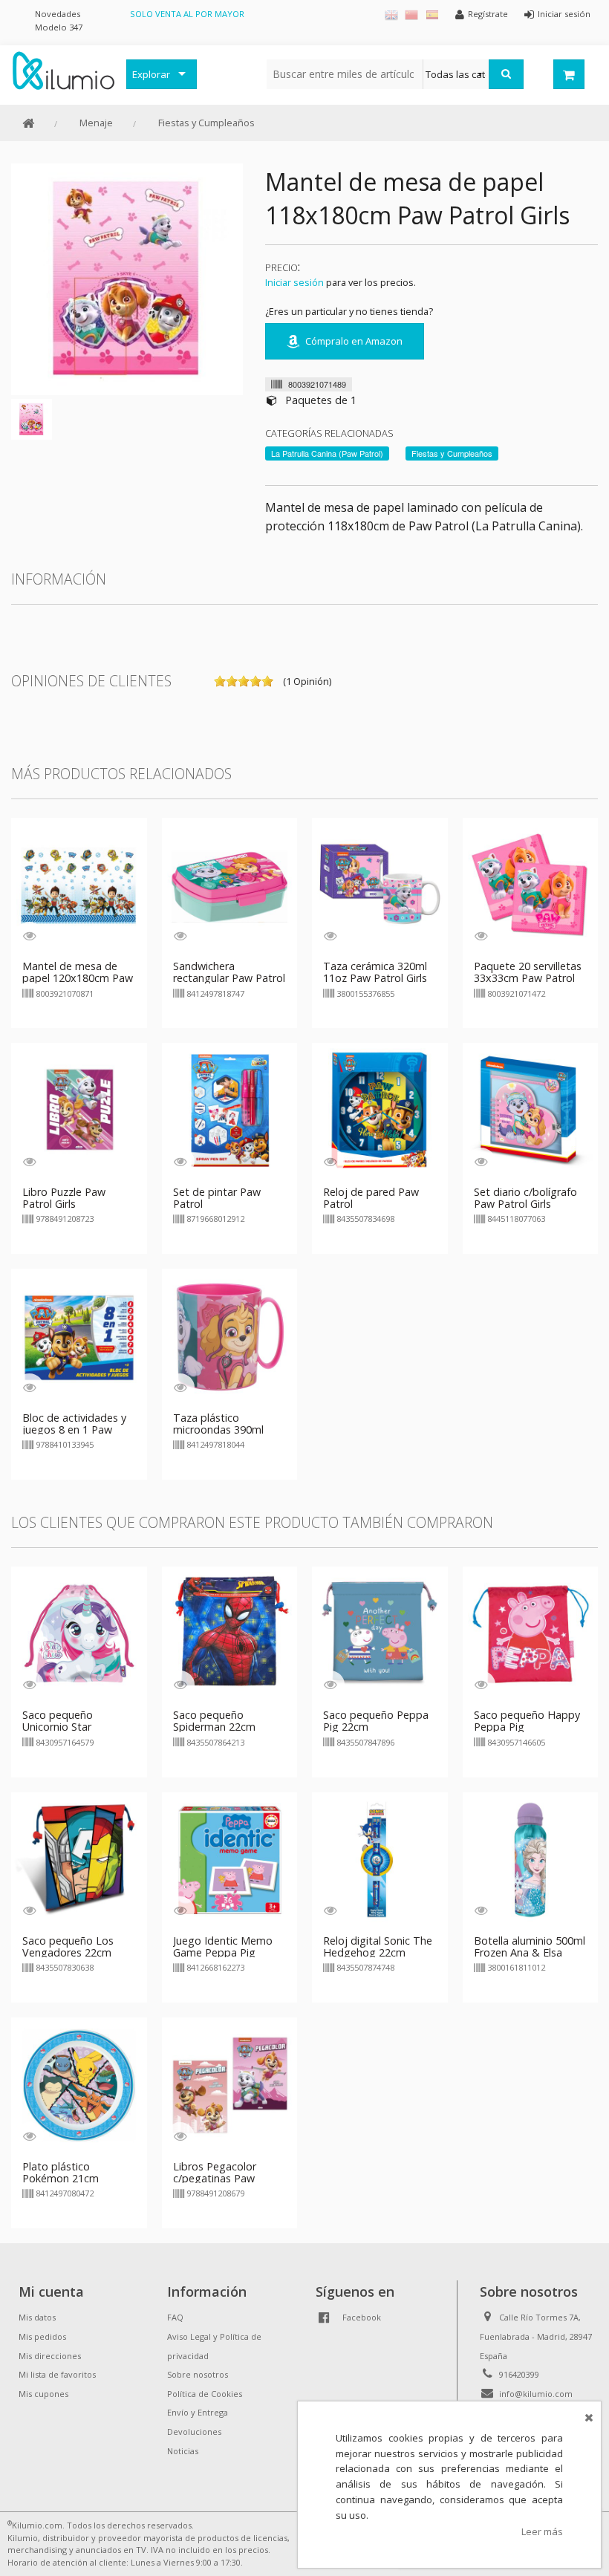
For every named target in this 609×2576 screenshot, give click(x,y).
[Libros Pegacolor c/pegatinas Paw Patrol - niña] (230, 2084)
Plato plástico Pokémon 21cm (61, 2172)
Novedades (58, 14)
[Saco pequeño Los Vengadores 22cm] (79, 1858)
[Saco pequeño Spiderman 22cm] (230, 1633)
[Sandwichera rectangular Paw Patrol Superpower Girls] (230, 884)
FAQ (175, 2317)
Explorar (151, 74)
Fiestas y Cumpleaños (206, 123)
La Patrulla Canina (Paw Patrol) (327, 453)
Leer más (542, 2531)
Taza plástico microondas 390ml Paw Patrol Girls (218, 1430)
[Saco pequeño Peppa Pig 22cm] (380, 1633)
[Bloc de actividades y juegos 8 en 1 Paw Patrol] (79, 1336)
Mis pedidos (42, 2336)
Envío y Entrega (198, 2412)
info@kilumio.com (536, 2394)
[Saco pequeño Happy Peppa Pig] (531, 1633)
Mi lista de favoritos (57, 2374)
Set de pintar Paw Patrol (217, 1198)
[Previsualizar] (29, 936)
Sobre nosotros (198, 2374)
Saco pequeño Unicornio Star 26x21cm (58, 1727)
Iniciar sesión (294, 282)
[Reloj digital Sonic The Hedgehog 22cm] (380, 1858)
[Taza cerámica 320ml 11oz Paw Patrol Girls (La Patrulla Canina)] (380, 884)
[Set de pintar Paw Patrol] (230, 1110)
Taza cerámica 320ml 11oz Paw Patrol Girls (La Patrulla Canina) (375, 978)
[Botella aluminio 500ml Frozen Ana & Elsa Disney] (531, 1858)
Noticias (183, 2451)
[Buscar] (506, 74)
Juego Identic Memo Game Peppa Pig (223, 1946)
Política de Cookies (205, 2394)
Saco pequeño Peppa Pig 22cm (376, 1721)
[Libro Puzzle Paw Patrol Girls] (79, 1110)
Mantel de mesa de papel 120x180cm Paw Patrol (78, 978)
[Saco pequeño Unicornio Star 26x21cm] (79, 1633)
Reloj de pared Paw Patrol (371, 1198)
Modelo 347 (59, 27)
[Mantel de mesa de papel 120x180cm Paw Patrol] (79, 884)
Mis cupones (43, 2394)
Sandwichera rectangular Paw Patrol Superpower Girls (229, 978)
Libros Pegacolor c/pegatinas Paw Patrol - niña (215, 2178)
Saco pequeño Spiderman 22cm (214, 1721)
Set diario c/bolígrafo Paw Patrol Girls (525, 1198)
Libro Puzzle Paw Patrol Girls (64, 1198)
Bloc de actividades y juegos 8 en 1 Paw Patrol (74, 1430)
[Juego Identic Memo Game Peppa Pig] (230, 1858)
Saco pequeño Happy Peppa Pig (527, 1721)
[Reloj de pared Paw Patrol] (380, 1110)
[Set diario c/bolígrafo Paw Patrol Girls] (531, 1110)
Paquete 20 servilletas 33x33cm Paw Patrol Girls (528, 978)
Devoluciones (194, 2432)
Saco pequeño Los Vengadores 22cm (68, 1946)
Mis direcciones (50, 2356)
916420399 (519, 2374)
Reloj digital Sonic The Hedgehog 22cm (378, 1946)
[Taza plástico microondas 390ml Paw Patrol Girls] (230, 1336)
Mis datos (37, 2317)
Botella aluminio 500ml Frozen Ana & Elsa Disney (530, 1952)
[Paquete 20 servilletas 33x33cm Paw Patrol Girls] (531, 884)
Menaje (96, 123)
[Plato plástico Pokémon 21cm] (79, 2084)
